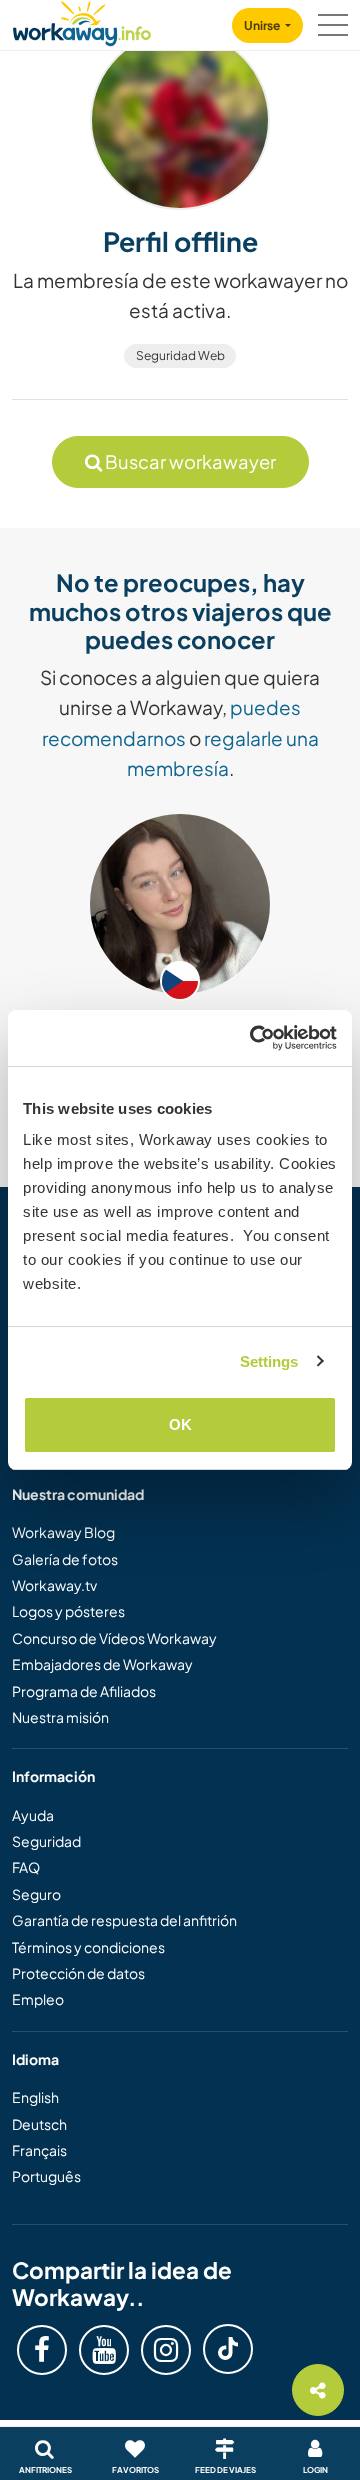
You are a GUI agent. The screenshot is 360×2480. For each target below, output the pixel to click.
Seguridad (46, 1841)
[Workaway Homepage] (82, 20)
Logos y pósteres (68, 1611)
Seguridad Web (180, 355)
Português (46, 2176)
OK (180, 1424)
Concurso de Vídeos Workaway (114, 1638)
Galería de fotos (65, 1559)
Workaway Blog (63, 1532)
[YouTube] (104, 2350)
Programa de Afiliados (84, 1691)
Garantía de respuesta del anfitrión (124, 1920)
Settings (269, 1361)
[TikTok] (228, 2349)
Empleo (38, 1999)
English (35, 2097)
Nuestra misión (60, 1717)
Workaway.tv (54, 1585)
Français (39, 2150)
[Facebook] (42, 2350)
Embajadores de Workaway (102, 1664)
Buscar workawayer (189, 461)
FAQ (26, 1867)
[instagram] (166, 2350)
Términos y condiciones (88, 1947)
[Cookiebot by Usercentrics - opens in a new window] (254, 1038)
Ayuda (33, 1815)
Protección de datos (78, 1973)
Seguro (36, 1894)
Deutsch (39, 2124)
